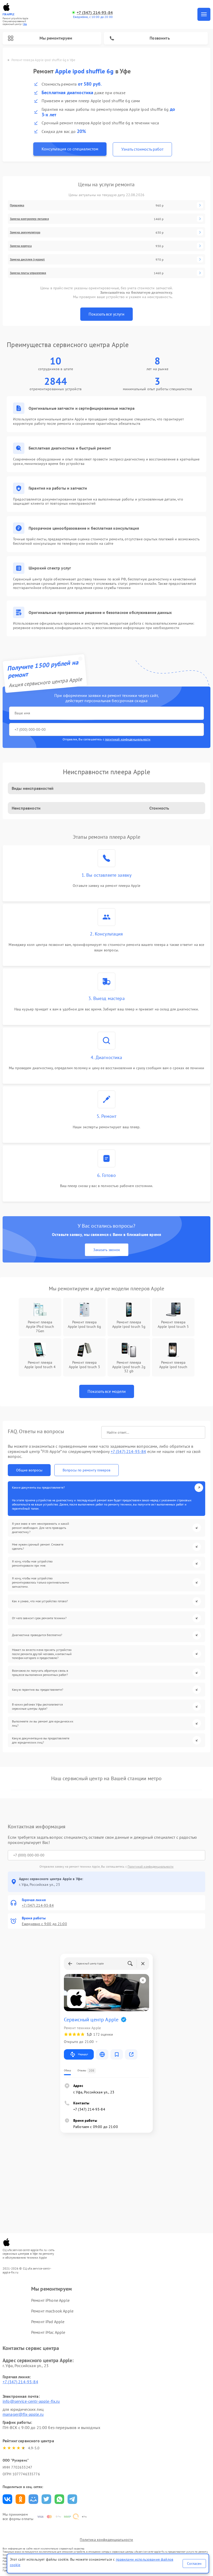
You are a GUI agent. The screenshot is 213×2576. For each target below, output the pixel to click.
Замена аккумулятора (25, 232)
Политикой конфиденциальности (151, 1866)
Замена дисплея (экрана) (27, 259)
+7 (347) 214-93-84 (95, 13)
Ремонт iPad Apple (48, 2322)
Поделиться (7, 2499)
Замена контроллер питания (29, 219)
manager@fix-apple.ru (23, 2414)
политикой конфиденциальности (128, 739)
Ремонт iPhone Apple (50, 2300)
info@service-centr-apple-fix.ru (31, 2401)
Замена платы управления (28, 273)
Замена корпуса (21, 246)
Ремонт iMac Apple (48, 2332)
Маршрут (83, 2054)
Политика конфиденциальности (106, 2540)
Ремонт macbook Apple (52, 2311)
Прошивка (17, 205)
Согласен (194, 2564)
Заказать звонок (107, 1250)
